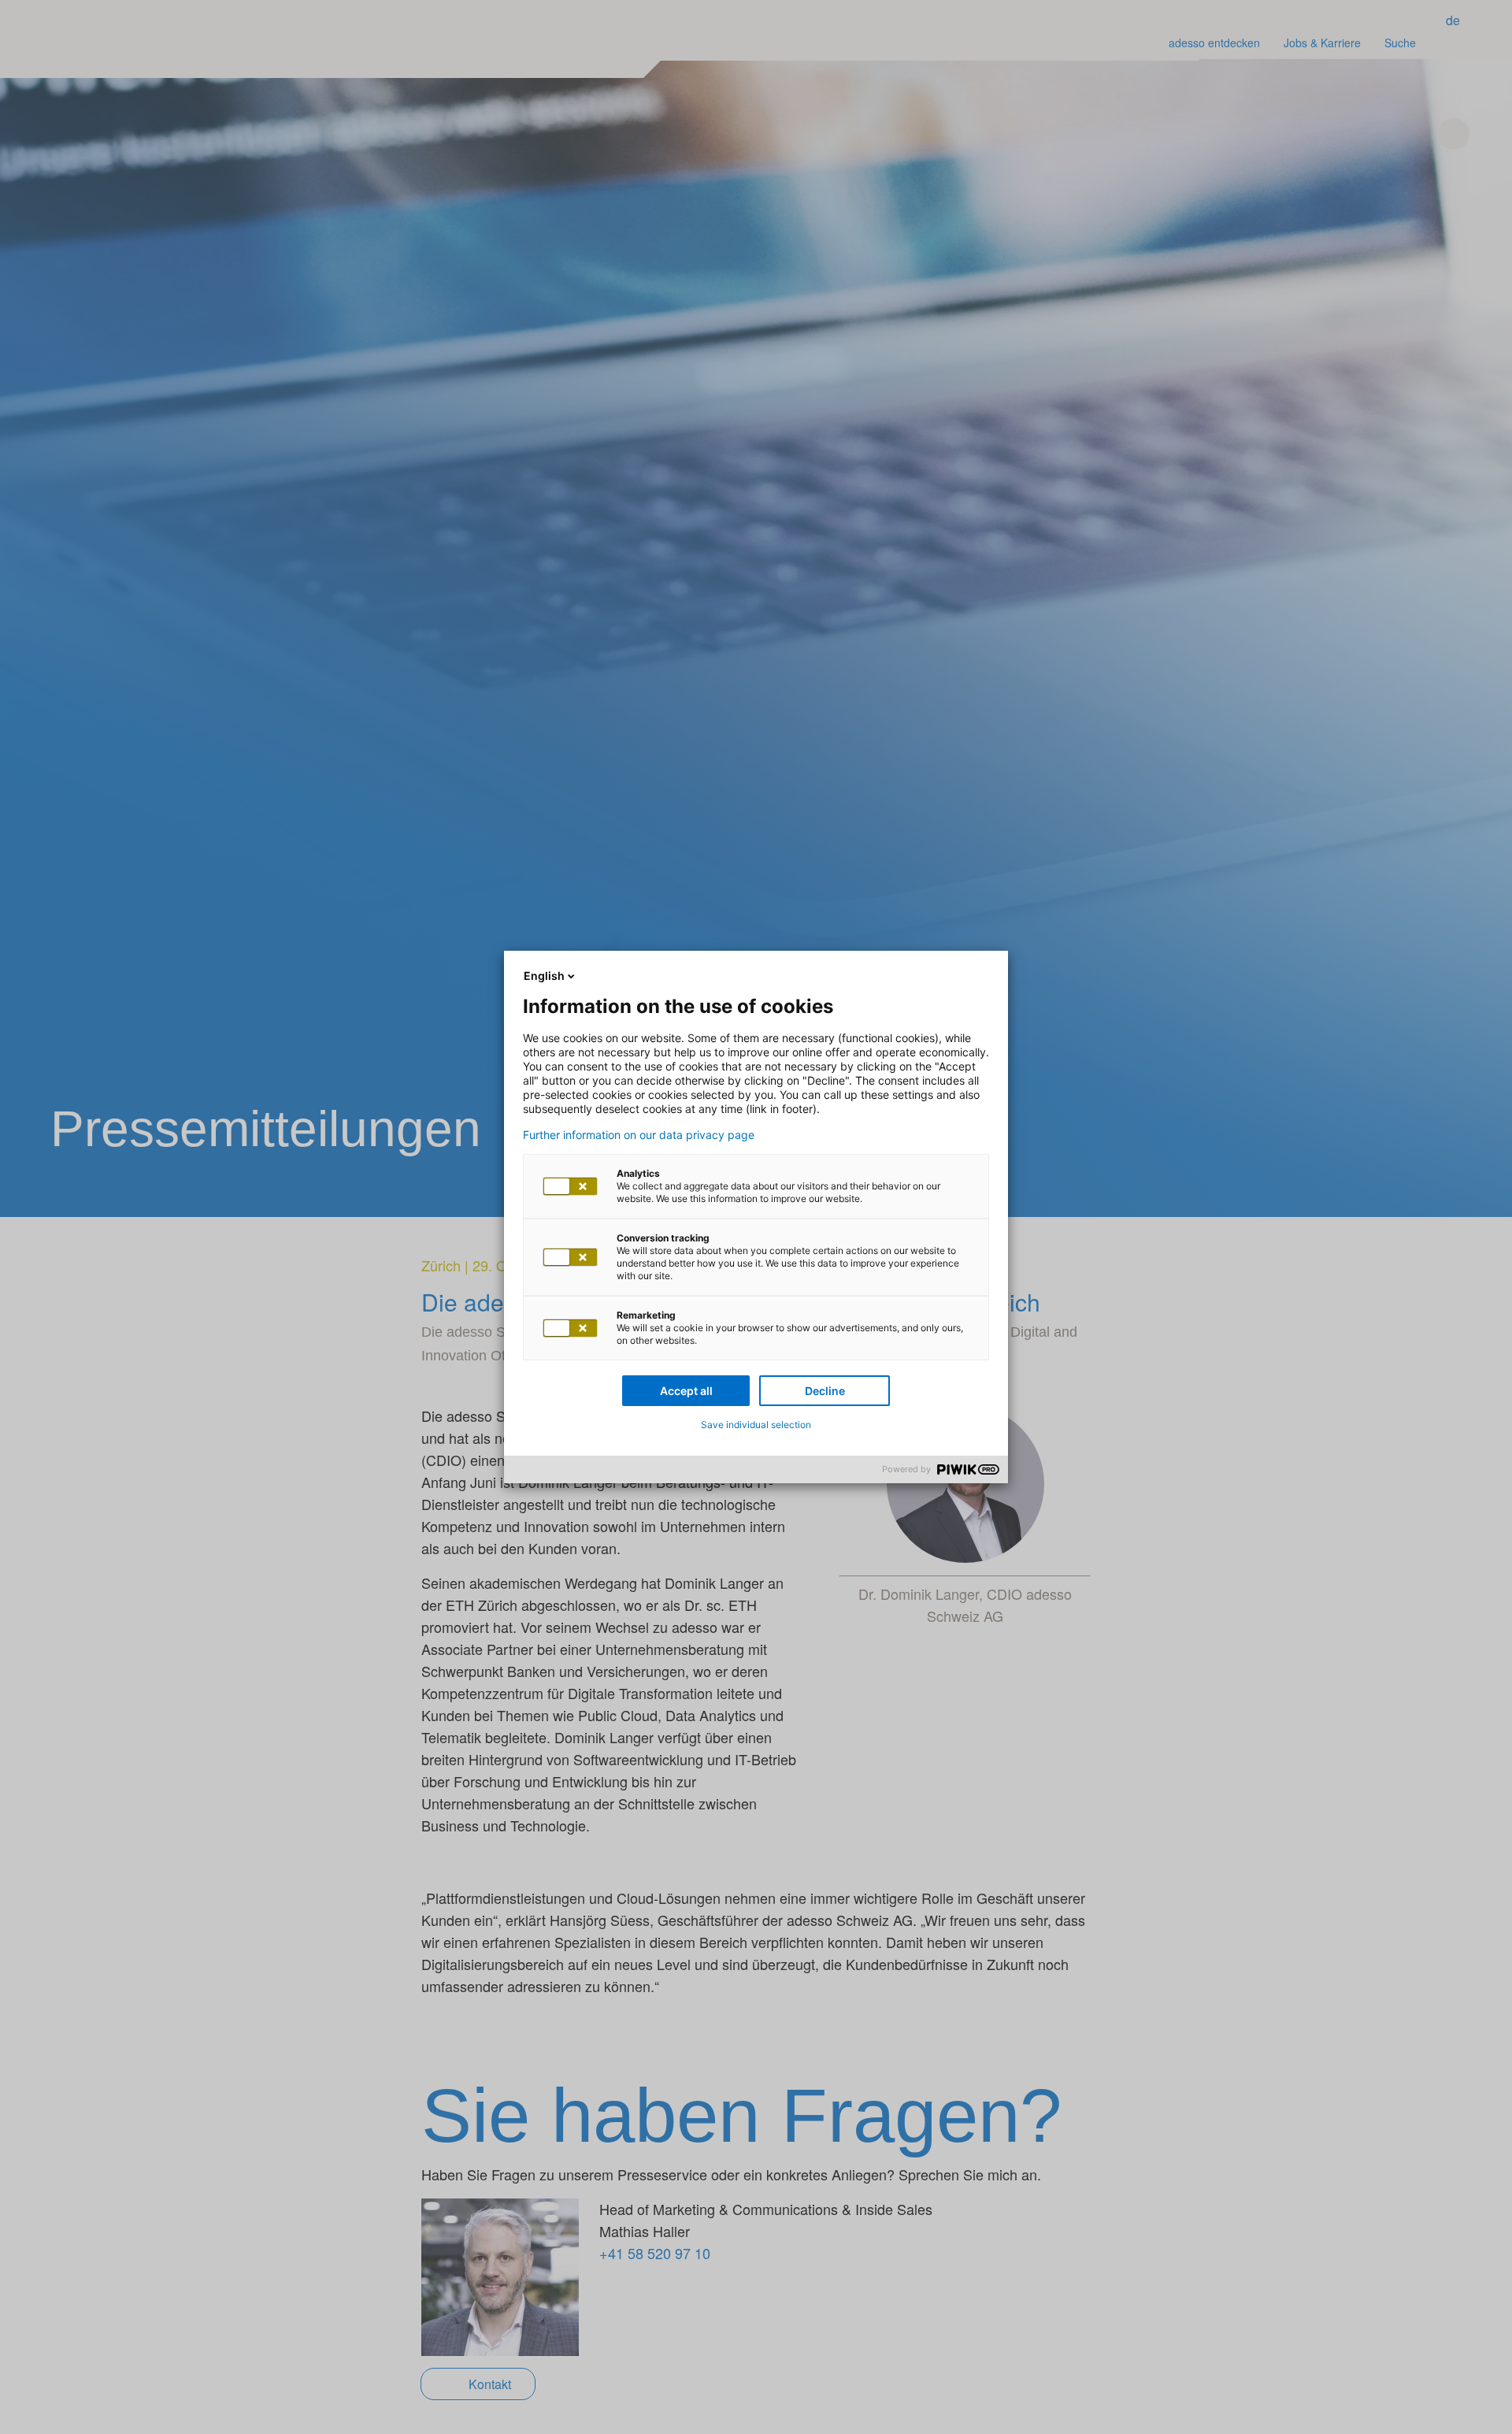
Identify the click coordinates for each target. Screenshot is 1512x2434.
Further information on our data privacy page (639, 1135)
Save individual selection (756, 1425)
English (544, 976)
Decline (825, 1391)
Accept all (686, 1391)
